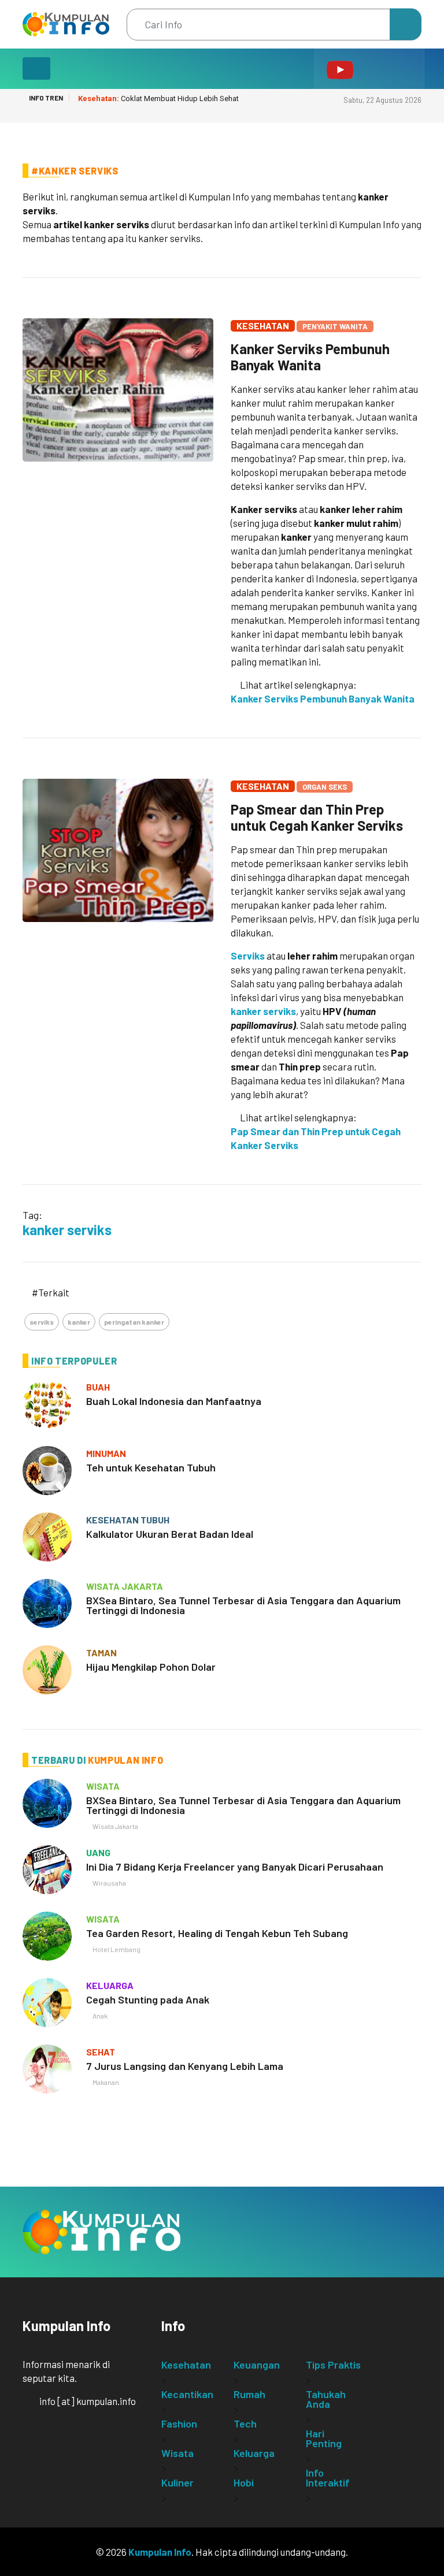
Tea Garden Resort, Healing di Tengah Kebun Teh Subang (217, 1933)
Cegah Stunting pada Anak (148, 1999)
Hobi (244, 2482)
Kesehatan (263, 326)
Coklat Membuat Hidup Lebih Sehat (158, 98)
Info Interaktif (328, 2478)
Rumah (249, 2394)
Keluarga (254, 2453)
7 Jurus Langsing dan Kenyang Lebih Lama (185, 2066)
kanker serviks (263, 1011)
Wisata (177, 2453)
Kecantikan (187, 2394)
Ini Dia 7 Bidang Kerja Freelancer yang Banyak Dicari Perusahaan (235, 1867)
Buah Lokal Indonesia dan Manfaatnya (174, 1401)
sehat (101, 2052)
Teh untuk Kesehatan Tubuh (151, 1467)
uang (98, 1852)
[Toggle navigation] (36, 68)
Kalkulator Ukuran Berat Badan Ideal (170, 1534)
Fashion (179, 2423)
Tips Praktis (333, 2365)
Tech (245, 2423)
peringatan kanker (134, 1322)
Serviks (248, 956)
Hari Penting (324, 2438)
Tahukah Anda (326, 2399)
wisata (103, 1786)
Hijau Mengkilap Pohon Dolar (151, 1667)
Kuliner (177, 2482)
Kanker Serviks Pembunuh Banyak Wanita (310, 357)
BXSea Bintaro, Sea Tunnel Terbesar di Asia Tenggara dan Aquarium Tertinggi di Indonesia (243, 1605)
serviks (42, 1322)
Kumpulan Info (160, 2552)
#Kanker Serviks (75, 171)
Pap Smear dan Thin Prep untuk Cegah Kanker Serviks (317, 817)
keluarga (110, 1985)
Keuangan (257, 2365)
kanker (79, 1322)
